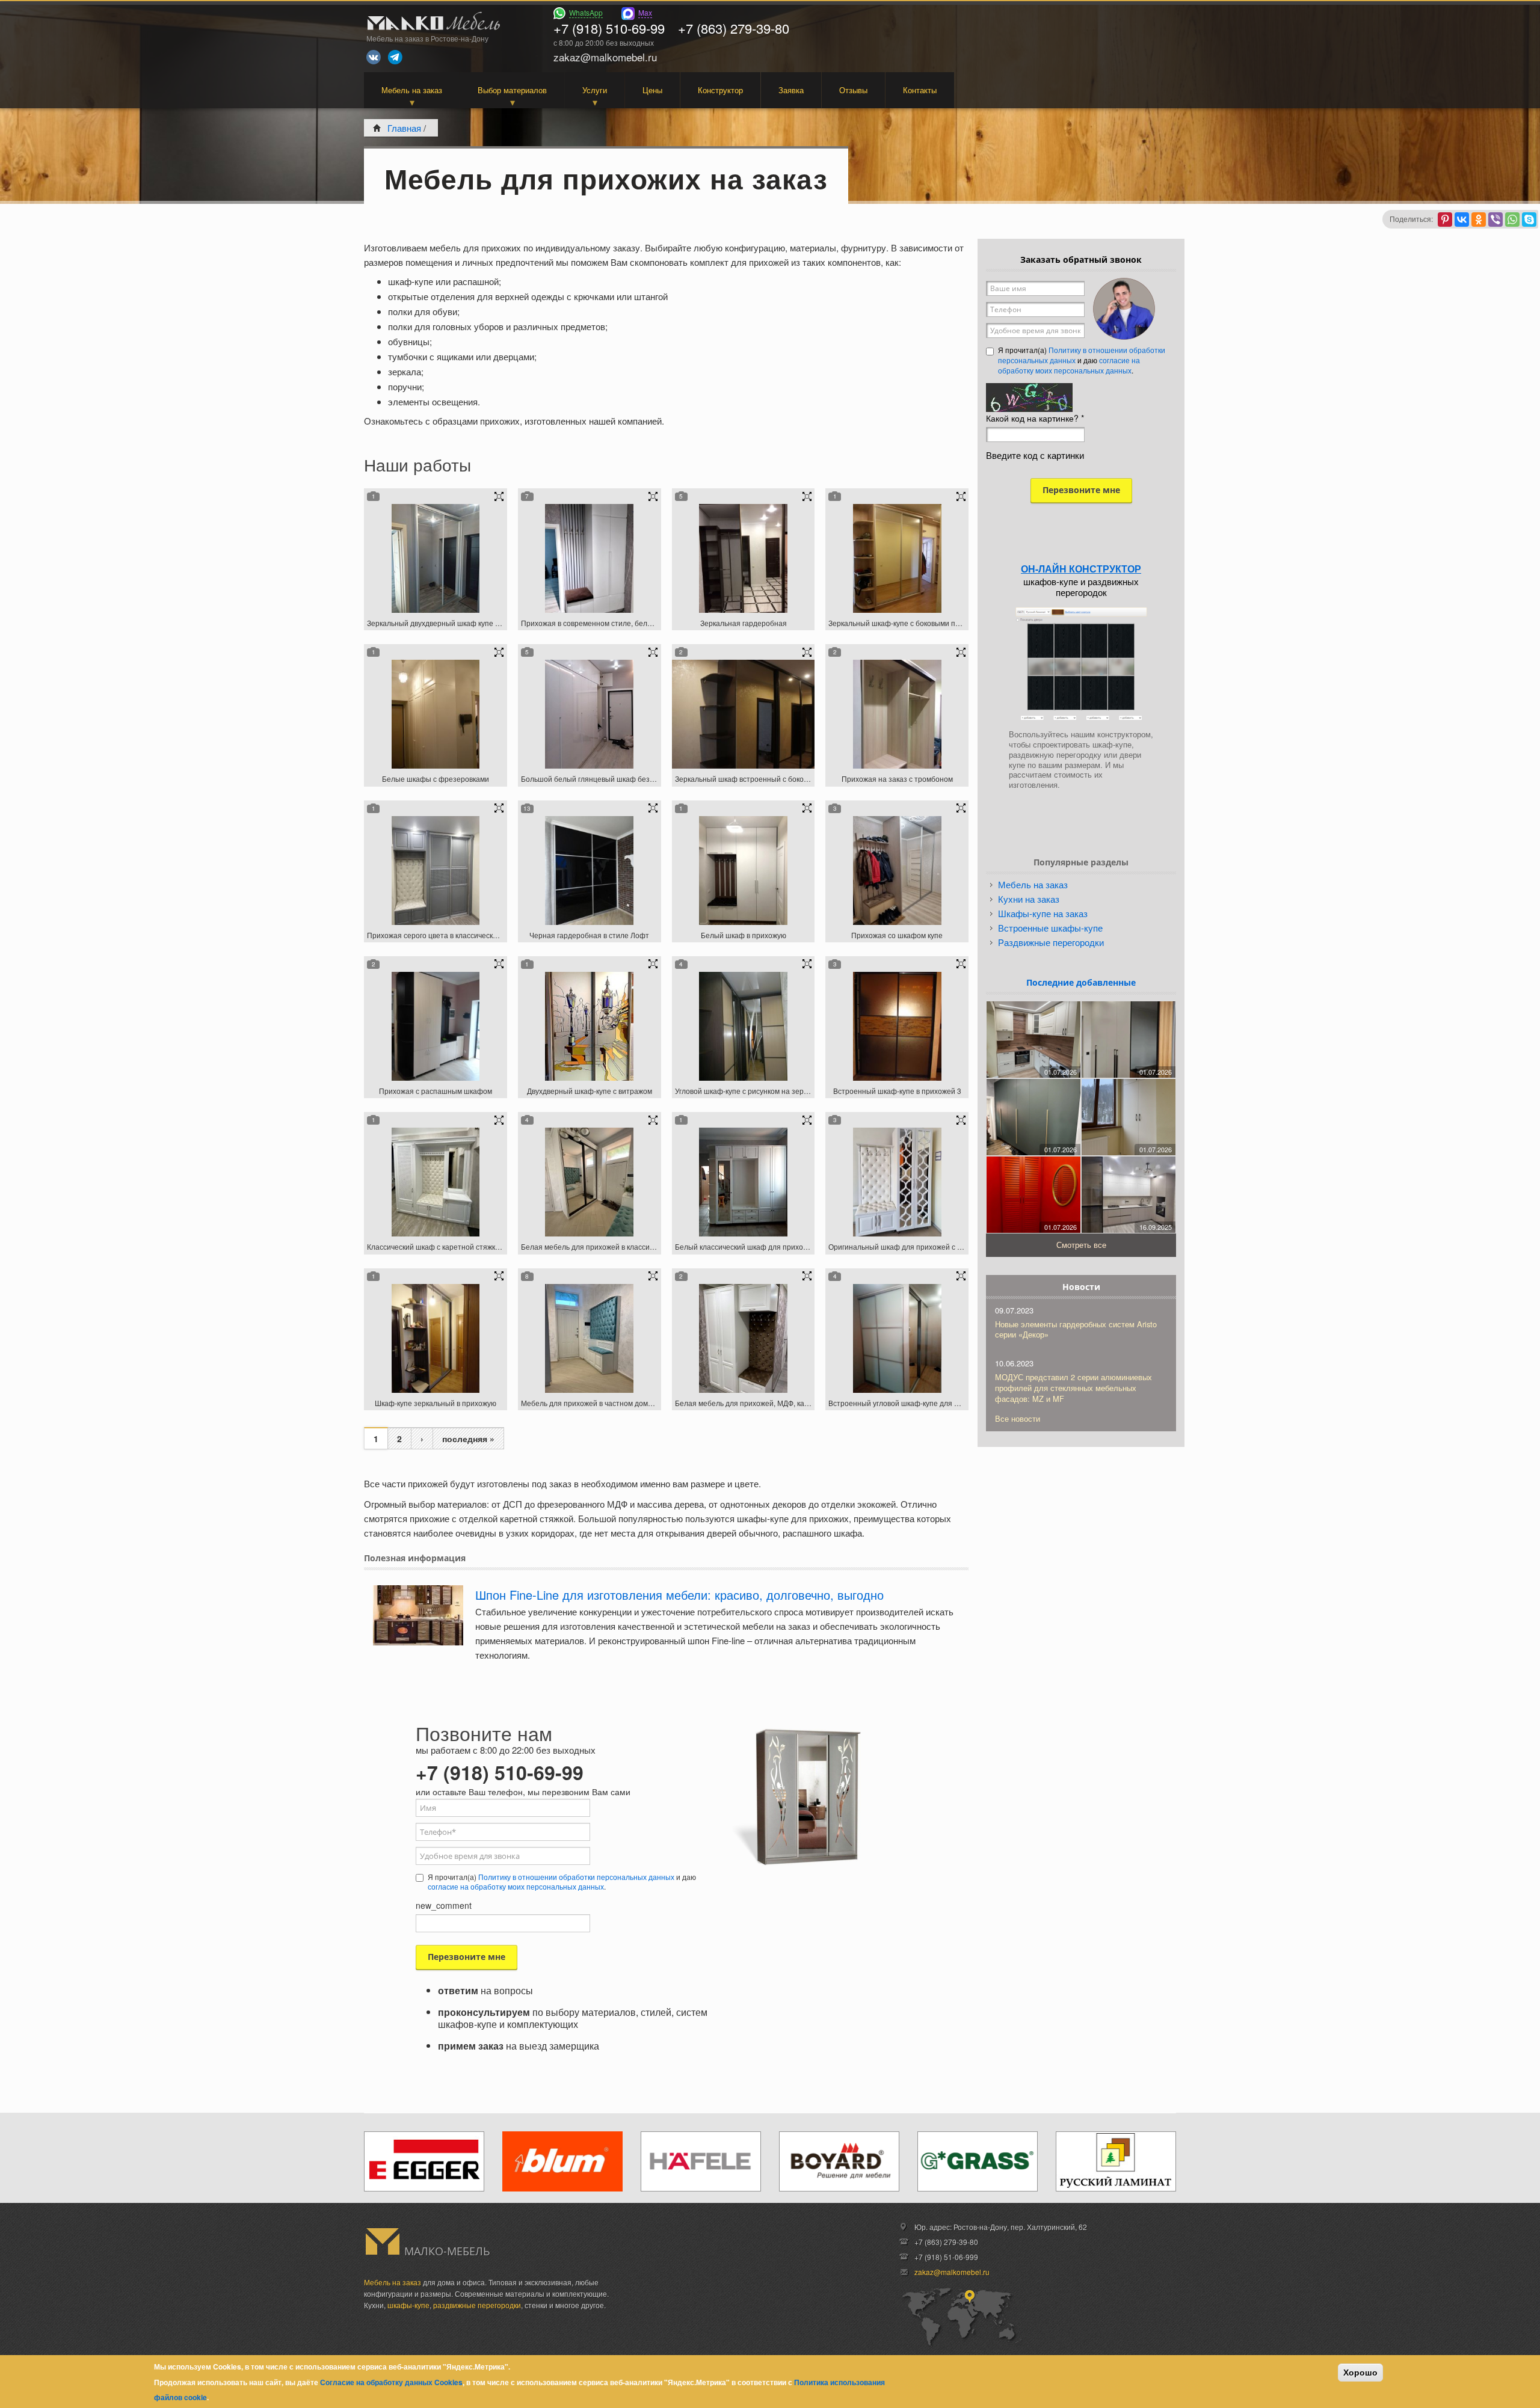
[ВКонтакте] (1462, 220)
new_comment (444, 1905)
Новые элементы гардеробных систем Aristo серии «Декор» (1076, 1329)
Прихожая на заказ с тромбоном (897, 779)
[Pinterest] (1445, 220)
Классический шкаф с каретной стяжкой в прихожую (456, 1246)
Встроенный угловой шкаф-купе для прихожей (908, 1403)
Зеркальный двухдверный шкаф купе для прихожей (455, 623)
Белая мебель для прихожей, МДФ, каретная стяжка (765, 1403)
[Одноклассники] (1479, 220)
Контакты (920, 90)
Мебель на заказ (412, 90)
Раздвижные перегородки (1051, 942)
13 (527, 808)
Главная (404, 128)
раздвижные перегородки (477, 2305)
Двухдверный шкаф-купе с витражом (590, 1091)
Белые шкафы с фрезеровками (436, 779)
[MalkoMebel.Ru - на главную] (432, 23)
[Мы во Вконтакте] (374, 57)
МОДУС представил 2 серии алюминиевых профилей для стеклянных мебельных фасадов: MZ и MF (1073, 1388)
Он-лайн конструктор (1081, 569)
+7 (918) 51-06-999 (946, 2257)
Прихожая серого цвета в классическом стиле (445, 935)
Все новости (1018, 1418)
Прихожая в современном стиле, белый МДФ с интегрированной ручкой (644, 623)
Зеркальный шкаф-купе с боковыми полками (904, 623)
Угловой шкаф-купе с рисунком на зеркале (747, 1091)
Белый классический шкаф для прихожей (746, 1246)
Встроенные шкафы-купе (1050, 928)
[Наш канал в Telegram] (395, 57)
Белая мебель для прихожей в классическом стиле (608, 1246)
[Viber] (1495, 220)
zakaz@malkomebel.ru (952, 2272)
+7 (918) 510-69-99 (609, 28)
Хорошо (1360, 2373)
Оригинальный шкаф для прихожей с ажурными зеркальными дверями (950, 1246)
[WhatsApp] (1512, 220)
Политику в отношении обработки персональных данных (576, 1877)
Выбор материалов (512, 90)
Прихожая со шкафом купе (897, 935)
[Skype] (1529, 220)
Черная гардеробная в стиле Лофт (589, 935)
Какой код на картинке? (1035, 418)
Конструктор (720, 90)
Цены (652, 90)
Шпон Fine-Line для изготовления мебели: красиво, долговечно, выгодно (679, 1595)
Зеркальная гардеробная (744, 623)
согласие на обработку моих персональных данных (516, 1886)
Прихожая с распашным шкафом (436, 1091)
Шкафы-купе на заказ (1043, 913)
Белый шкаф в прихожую (744, 935)
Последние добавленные (1081, 982)
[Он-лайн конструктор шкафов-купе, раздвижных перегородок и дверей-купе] (1081, 664)
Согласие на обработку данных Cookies (391, 2382)
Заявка (791, 90)
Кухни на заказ (1029, 899)
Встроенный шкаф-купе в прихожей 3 (897, 1091)
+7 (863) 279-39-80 (734, 28)
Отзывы (853, 90)
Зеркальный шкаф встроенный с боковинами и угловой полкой (782, 779)
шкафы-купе (408, 2305)
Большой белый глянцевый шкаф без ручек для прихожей (621, 779)
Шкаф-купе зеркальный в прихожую (436, 1403)
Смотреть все (1081, 1245)
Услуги (595, 90)
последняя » (468, 1439)
